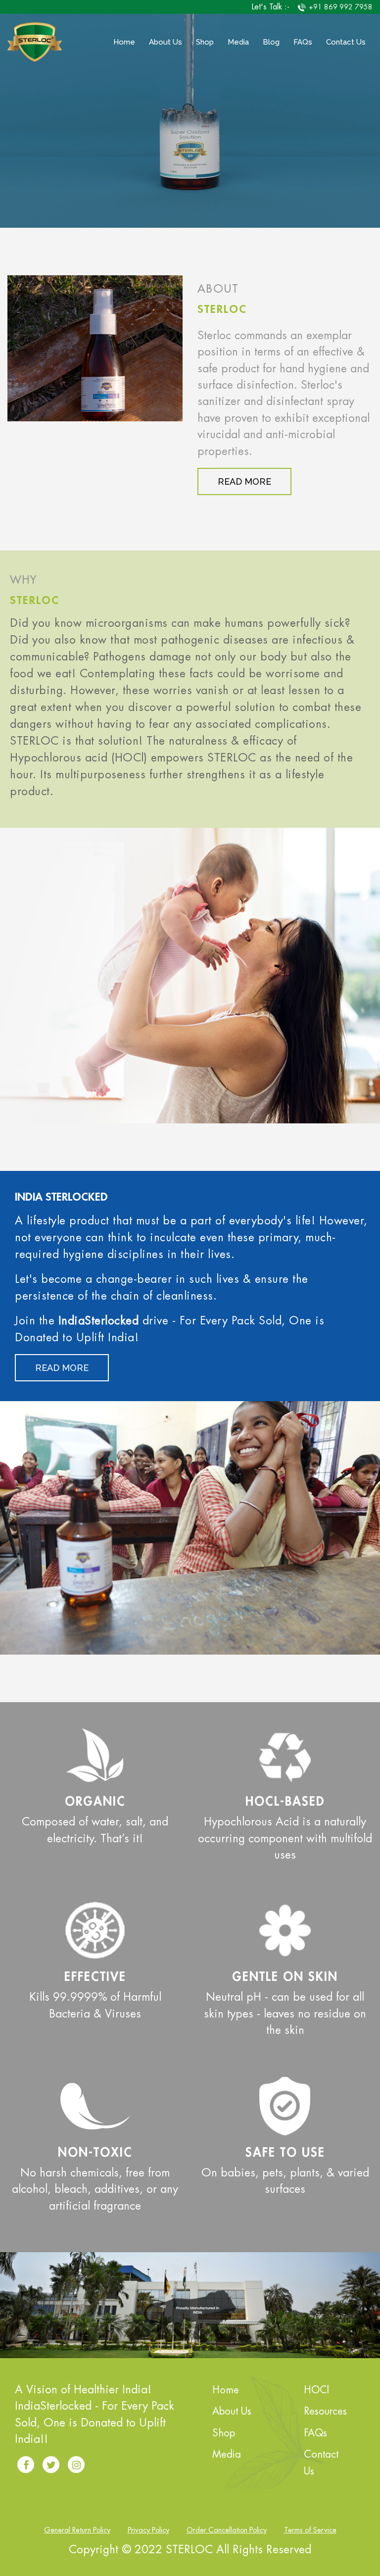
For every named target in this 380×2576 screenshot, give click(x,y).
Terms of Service (310, 2530)
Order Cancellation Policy (227, 2530)
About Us (166, 42)
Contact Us (346, 42)
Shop (205, 42)
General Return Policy (77, 2530)
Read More (244, 481)
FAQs (303, 42)
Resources (325, 2411)
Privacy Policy (148, 2530)
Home (124, 42)
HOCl (316, 2390)
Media (238, 42)
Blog (271, 42)
